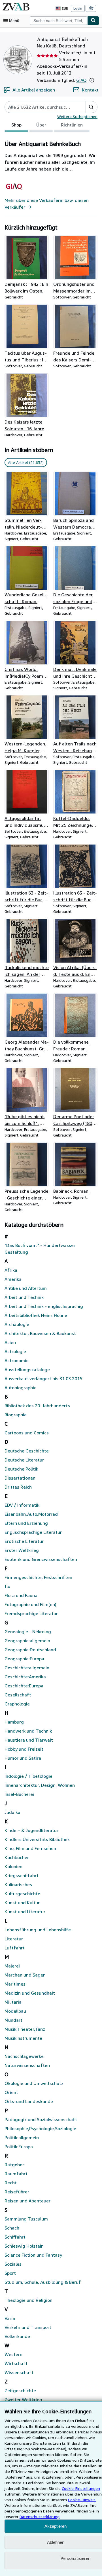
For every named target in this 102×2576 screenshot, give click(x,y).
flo (7, 1586)
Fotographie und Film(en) (30, 1604)
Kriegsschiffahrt (22, 1875)
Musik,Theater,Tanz (25, 2029)
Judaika (12, 1812)
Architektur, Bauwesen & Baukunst (40, 1333)
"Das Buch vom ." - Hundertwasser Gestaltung (40, 1249)
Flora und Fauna (21, 1595)
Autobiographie (21, 1388)
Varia (10, 2318)
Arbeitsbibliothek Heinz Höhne (36, 1315)
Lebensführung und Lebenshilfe (38, 1930)
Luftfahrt (15, 1948)
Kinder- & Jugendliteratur (31, 1830)
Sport (10, 2273)
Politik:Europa (19, 2147)
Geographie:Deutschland (30, 1650)
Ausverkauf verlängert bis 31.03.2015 (43, 1378)
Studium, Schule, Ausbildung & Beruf (43, 2282)
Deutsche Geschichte (27, 1451)
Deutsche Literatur (24, 1460)
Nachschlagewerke (24, 2056)
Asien (10, 1342)
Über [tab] (41, 125)
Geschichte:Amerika (25, 1677)
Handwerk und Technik (28, 1731)
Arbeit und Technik (24, 1297)
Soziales (13, 2264)
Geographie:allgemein (27, 1641)
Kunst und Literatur (25, 1912)
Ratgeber (14, 2165)
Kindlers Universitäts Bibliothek (37, 1839)
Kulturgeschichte (22, 1894)
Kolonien (13, 1866)
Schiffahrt (15, 2237)
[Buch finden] (93, 21)
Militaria (13, 2002)
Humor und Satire (23, 1758)
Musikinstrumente (23, 2038)
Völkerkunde (17, 2336)
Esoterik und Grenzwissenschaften (41, 1559)
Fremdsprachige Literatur (31, 1613)
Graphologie (17, 1704)
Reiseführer (17, 2192)
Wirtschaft (16, 2363)
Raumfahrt (16, 2174)
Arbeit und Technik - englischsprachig (44, 1306)
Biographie (16, 1415)
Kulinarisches (18, 1884)
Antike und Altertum (26, 1288)
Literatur (14, 1939)
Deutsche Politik (21, 1469)
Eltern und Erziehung (26, 1523)
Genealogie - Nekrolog (28, 1631)
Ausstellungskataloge (27, 1369)
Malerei (12, 1966)
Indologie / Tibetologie (28, 1776)
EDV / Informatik (22, 1505)
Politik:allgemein (22, 2137)
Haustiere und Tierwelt (29, 1740)
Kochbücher (17, 1857)
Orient (11, 2092)
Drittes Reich (18, 1487)
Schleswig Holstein (24, 2246)
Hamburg (14, 1722)
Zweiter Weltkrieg (23, 2400)
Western (13, 2354)
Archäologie (17, 1324)
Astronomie (17, 1360)
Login (78, 8)
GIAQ (81, 80)
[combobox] (59, 21)
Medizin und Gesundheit (30, 1993)
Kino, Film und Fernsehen (30, 1848)
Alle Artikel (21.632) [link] (26, 462)
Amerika (13, 1279)
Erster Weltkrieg (22, 1550)
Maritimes (15, 1984)
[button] (92, 80)
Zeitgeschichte (20, 2390)
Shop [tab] (16, 125)
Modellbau (15, 2011)
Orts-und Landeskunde (29, 2101)
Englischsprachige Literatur (33, 1532)
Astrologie (15, 1351)
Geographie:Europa (24, 1659)
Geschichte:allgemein (27, 1668)
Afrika (11, 1270)
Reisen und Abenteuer (27, 2201)
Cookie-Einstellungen (81, 2488)
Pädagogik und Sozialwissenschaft (41, 2119)
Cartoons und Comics (27, 1433)
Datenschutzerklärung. (40, 2517)
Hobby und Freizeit (24, 1749)
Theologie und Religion (28, 2300)
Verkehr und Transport (28, 2327)
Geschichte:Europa (24, 1686)
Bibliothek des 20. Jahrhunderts (37, 1406)
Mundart (13, 2020)
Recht (11, 2183)
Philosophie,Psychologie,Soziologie (40, 2128)
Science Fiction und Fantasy (33, 2255)
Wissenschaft (19, 2372)
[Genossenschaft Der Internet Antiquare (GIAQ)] (14, 193)
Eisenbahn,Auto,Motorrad (31, 1514)
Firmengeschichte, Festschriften (38, 1577)
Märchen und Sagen (25, 1975)
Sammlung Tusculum (26, 2219)
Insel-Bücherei (19, 1794)
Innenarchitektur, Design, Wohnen (40, 1785)
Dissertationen (20, 1478)
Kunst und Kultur (22, 1903)
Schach (12, 2228)
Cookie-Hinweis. (82, 2500)
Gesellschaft (18, 1695)
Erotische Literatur (24, 1541)
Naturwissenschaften (27, 2065)
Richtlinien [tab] (72, 125)
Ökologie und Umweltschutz (34, 2083)
